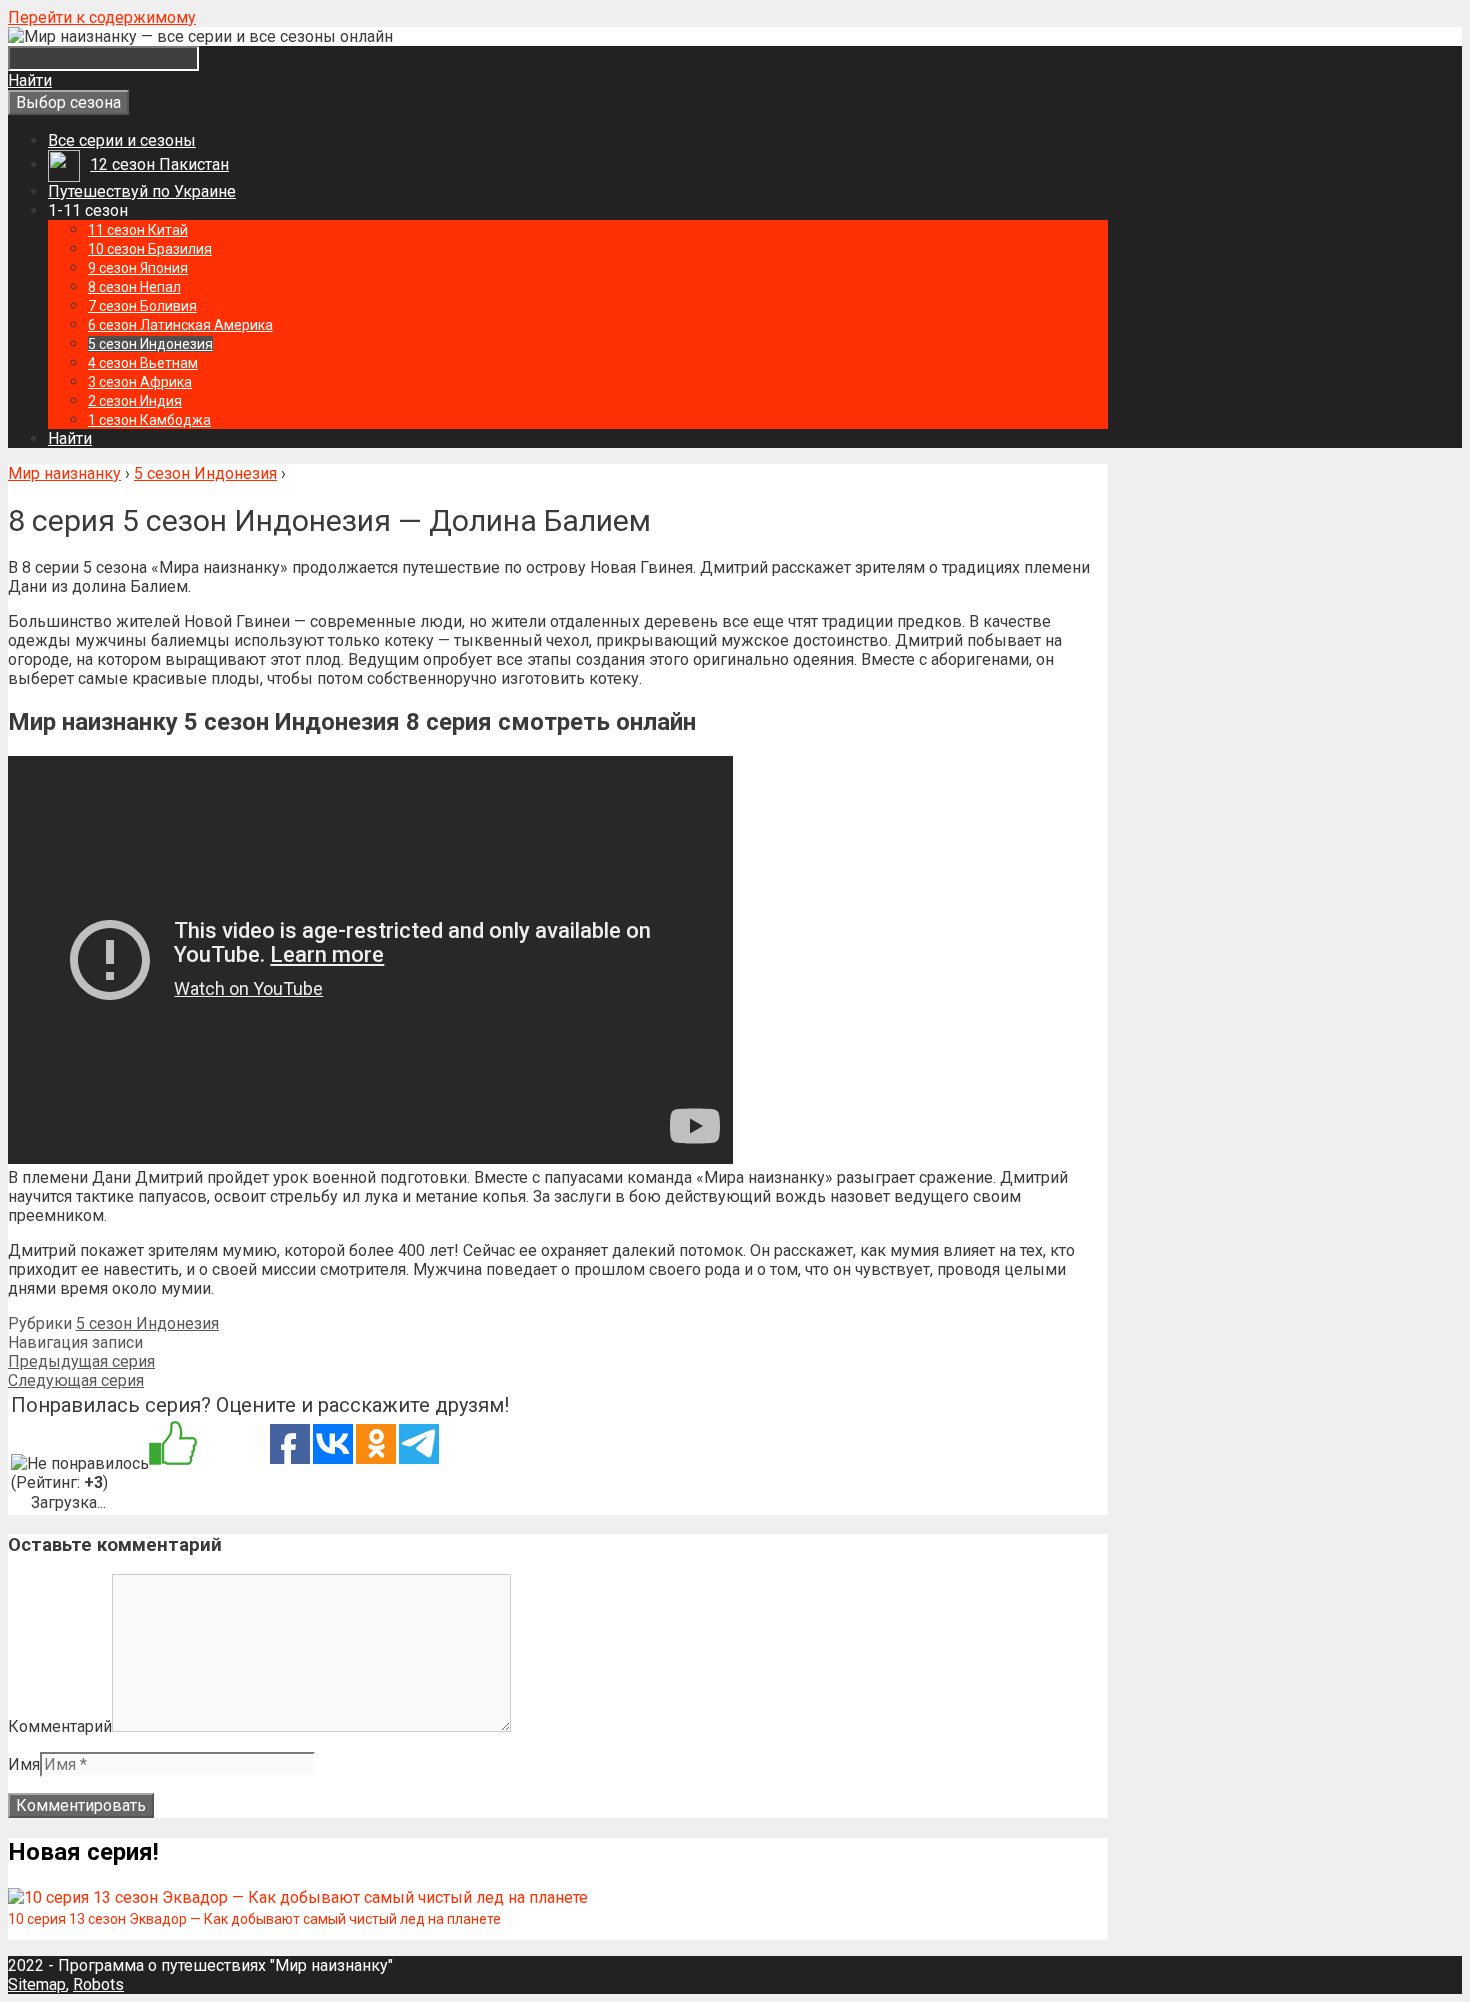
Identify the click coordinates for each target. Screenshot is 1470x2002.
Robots (98, 1984)
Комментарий (60, 1726)
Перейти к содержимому (102, 17)
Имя (24, 1764)
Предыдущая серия (81, 1361)
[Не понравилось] (80, 1463)
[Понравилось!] (173, 1445)
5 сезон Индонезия (147, 1323)
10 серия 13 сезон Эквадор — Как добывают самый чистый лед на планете (254, 1919)
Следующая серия (76, 1380)
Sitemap (37, 1984)
